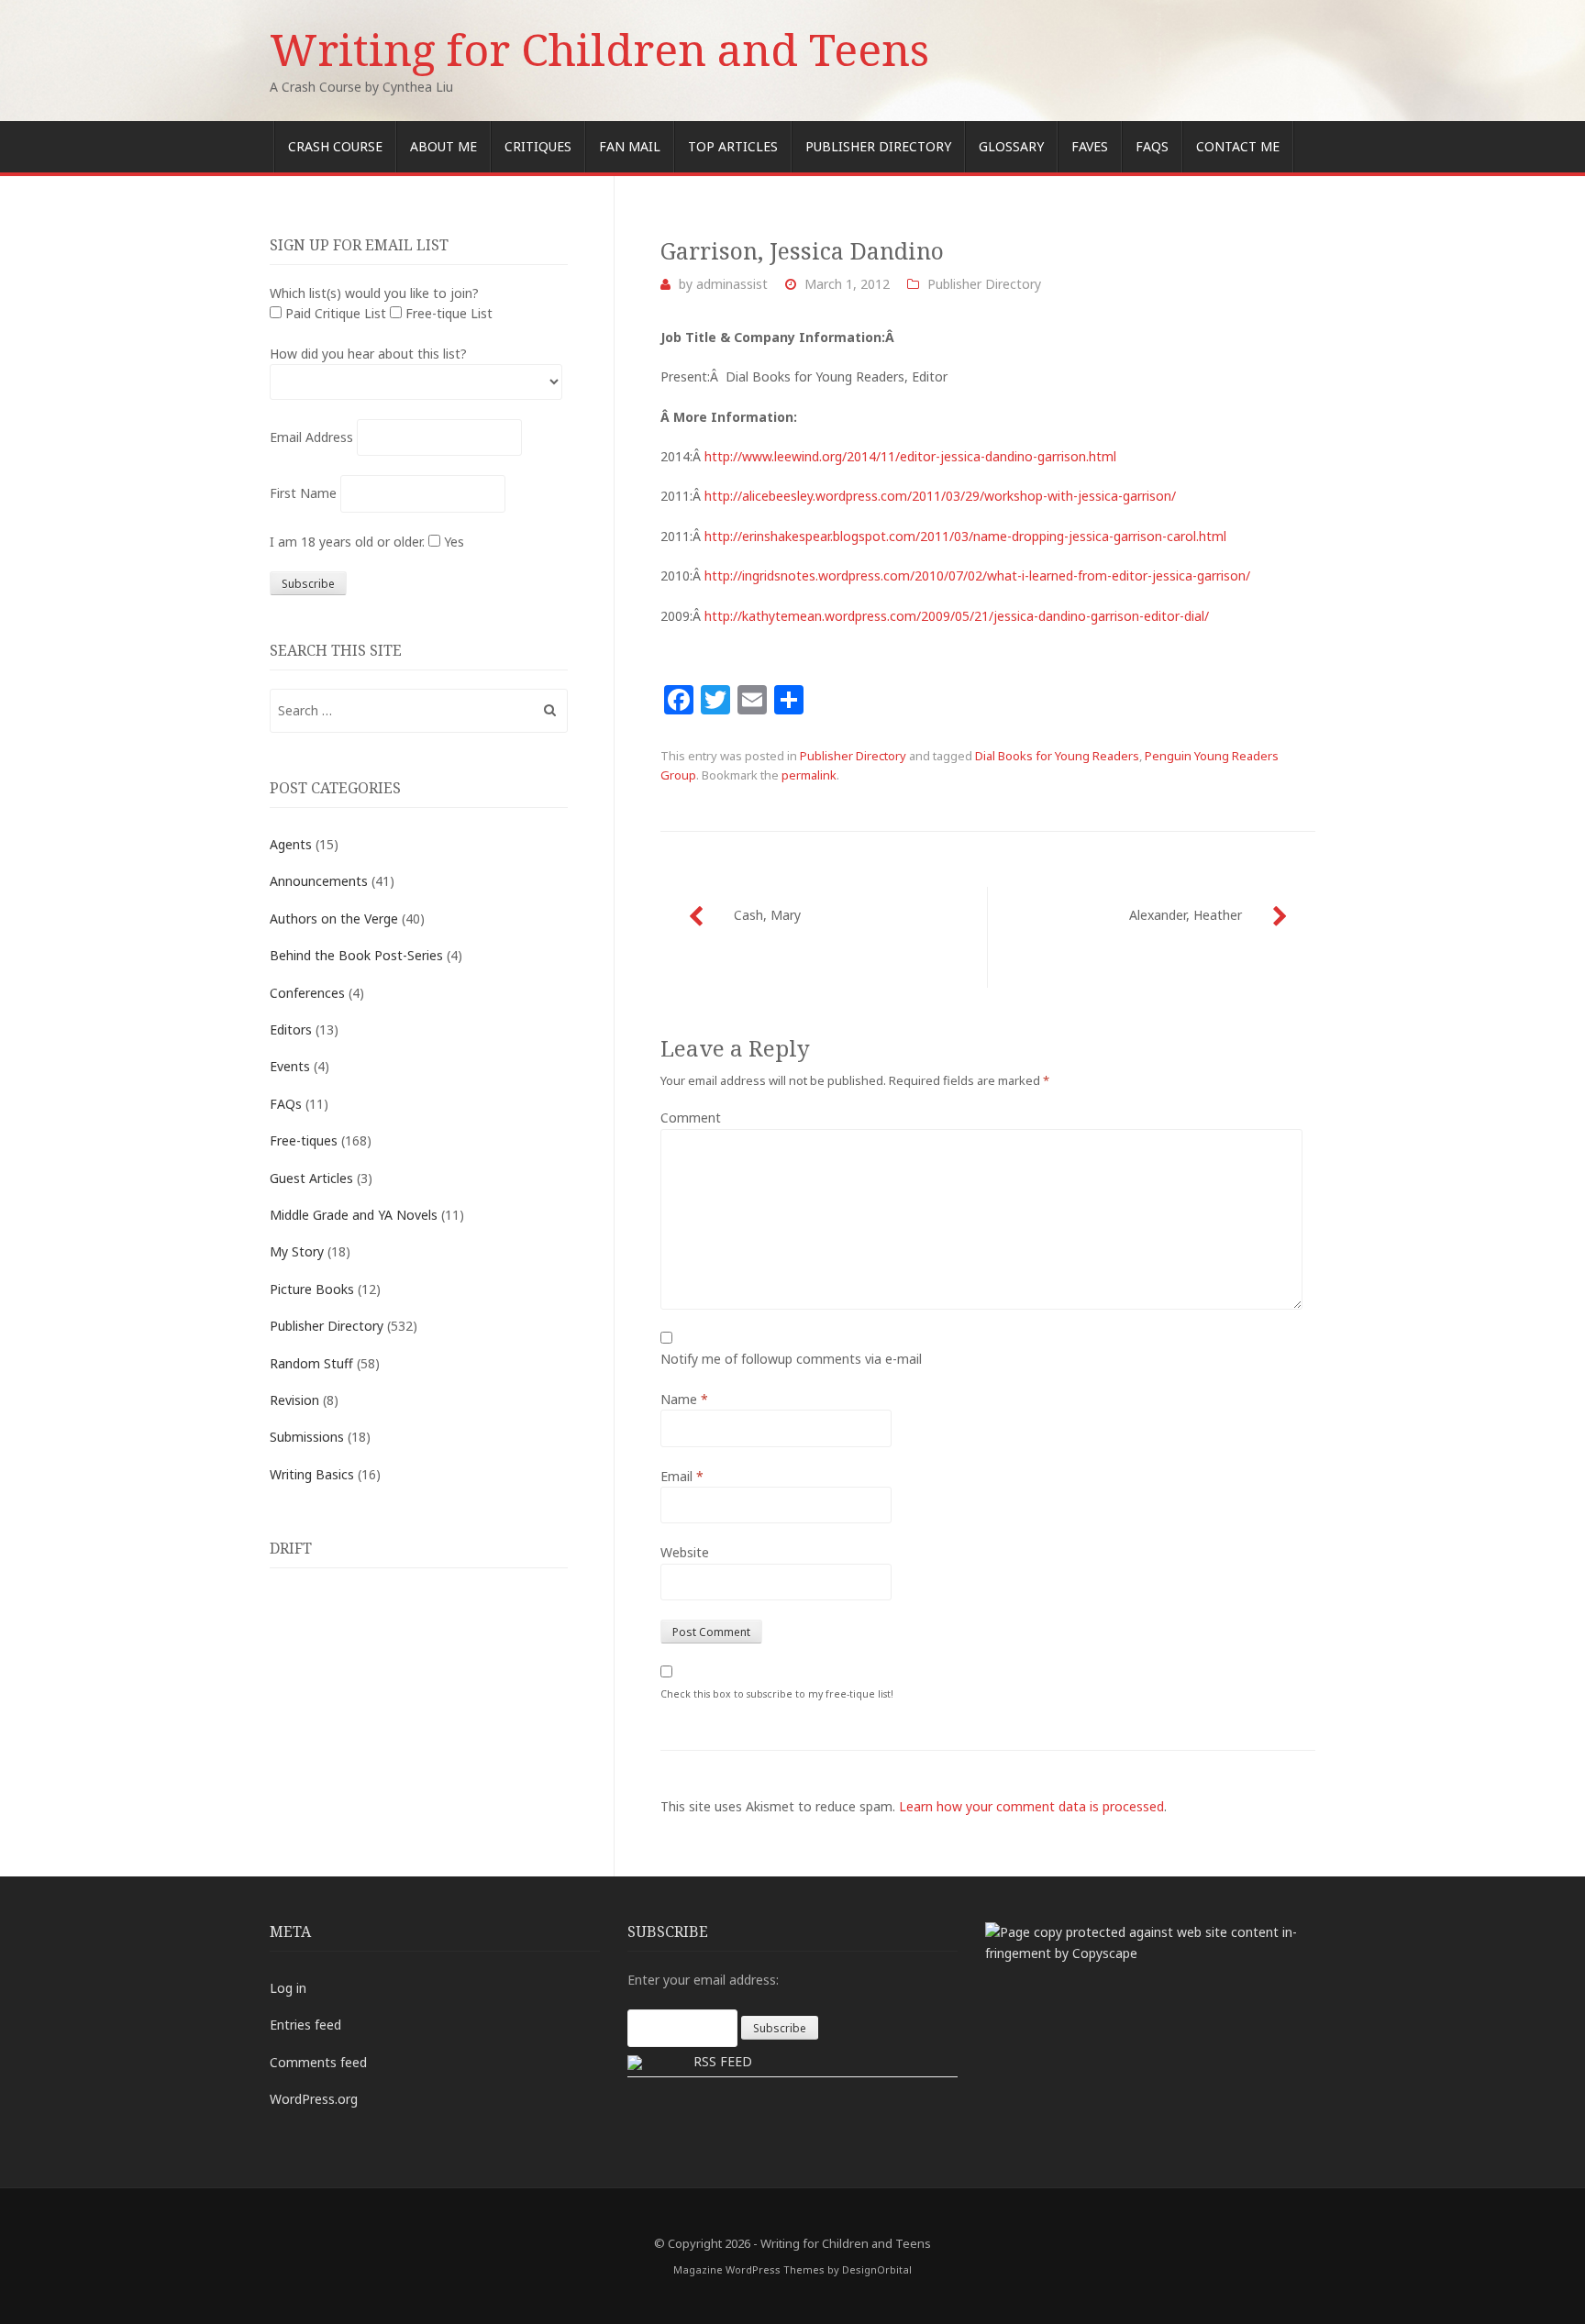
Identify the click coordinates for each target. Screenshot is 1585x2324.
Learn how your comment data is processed (1031, 1806)
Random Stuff (311, 1363)
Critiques (538, 146)
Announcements (319, 881)
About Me (443, 146)
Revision (294, 1400)
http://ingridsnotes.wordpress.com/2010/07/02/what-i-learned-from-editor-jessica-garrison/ (977, 575)
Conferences (307, 993)
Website (685, 1552)
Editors (291, 1029)
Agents (291, 844)
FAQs (1152, 146)
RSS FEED (723, 2061)
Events (290, 1066)
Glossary (1011, 146)
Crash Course (335, 146)
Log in (288, 1988)
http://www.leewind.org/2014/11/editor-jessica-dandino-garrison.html (910, 456)
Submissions (307, 1437)
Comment (691, 1118)
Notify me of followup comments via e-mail (791, 1359)
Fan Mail (630, 146)
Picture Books (312, 1289)
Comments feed (318, 2062)
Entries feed (305, 2025)
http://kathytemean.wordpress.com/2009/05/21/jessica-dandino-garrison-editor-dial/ (957, 616)
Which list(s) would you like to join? (374, 293)
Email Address (311, 437)
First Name (303, 493)
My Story (297, 1251)
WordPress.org (314, 2099)
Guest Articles (311, 1178)
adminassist (732, 284)
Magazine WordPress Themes (749, 2269)
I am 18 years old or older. (347, 542)
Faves (1090, 146)
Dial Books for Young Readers (1057, 756)
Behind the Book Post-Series (356, 955)
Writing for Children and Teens (599, 49)
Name (684, 1399)
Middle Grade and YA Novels (354, 1215)
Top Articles (733, 146)
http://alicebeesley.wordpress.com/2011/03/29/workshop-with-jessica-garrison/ (940, 496)
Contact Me (1238, 146)
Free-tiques (304, 1140)
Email (682, 1476)
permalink (809, 775)
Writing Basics (312, 1474)
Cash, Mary (767, 915)
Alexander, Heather (1186, 915)
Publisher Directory (878, 146)
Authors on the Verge (334, 919)
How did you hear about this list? (368, 354)
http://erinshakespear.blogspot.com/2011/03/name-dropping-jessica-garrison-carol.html (965, 536)
